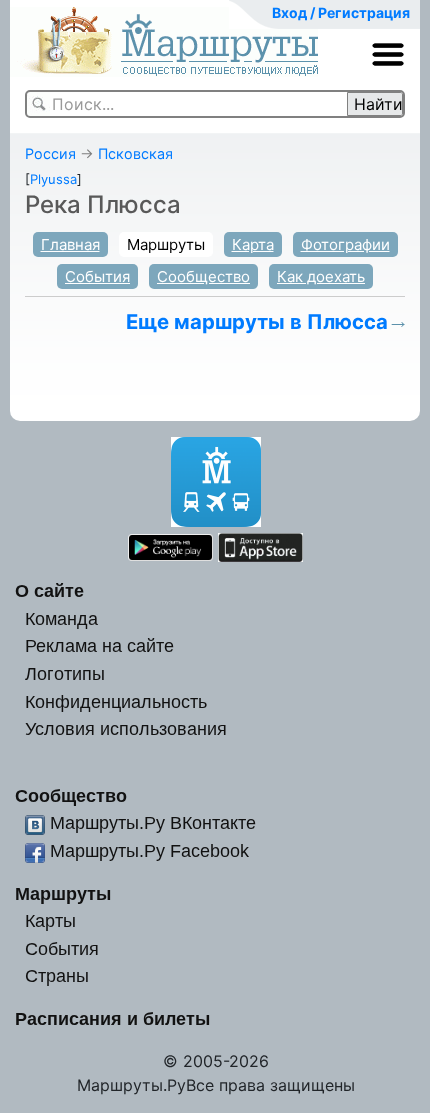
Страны (57, 975)
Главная (70, 244)
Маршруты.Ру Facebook (149, 850)
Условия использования (126, 728)
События (97, 276)
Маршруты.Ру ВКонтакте (153, 822)
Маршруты (166, 244)
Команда (61, 618)
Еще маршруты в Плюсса (257, 321)
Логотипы (65, 673)
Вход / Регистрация (341, 12)
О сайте (49, 590)
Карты (50, 920)
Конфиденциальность (116, 701)
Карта (253, 244)
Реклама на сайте (99, 645)
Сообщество (203, 276)
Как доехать (321, 276)
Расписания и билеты (112, 1018)
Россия (50, 153)
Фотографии (345, 244)
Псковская (135, 153)
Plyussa (53, 179)
